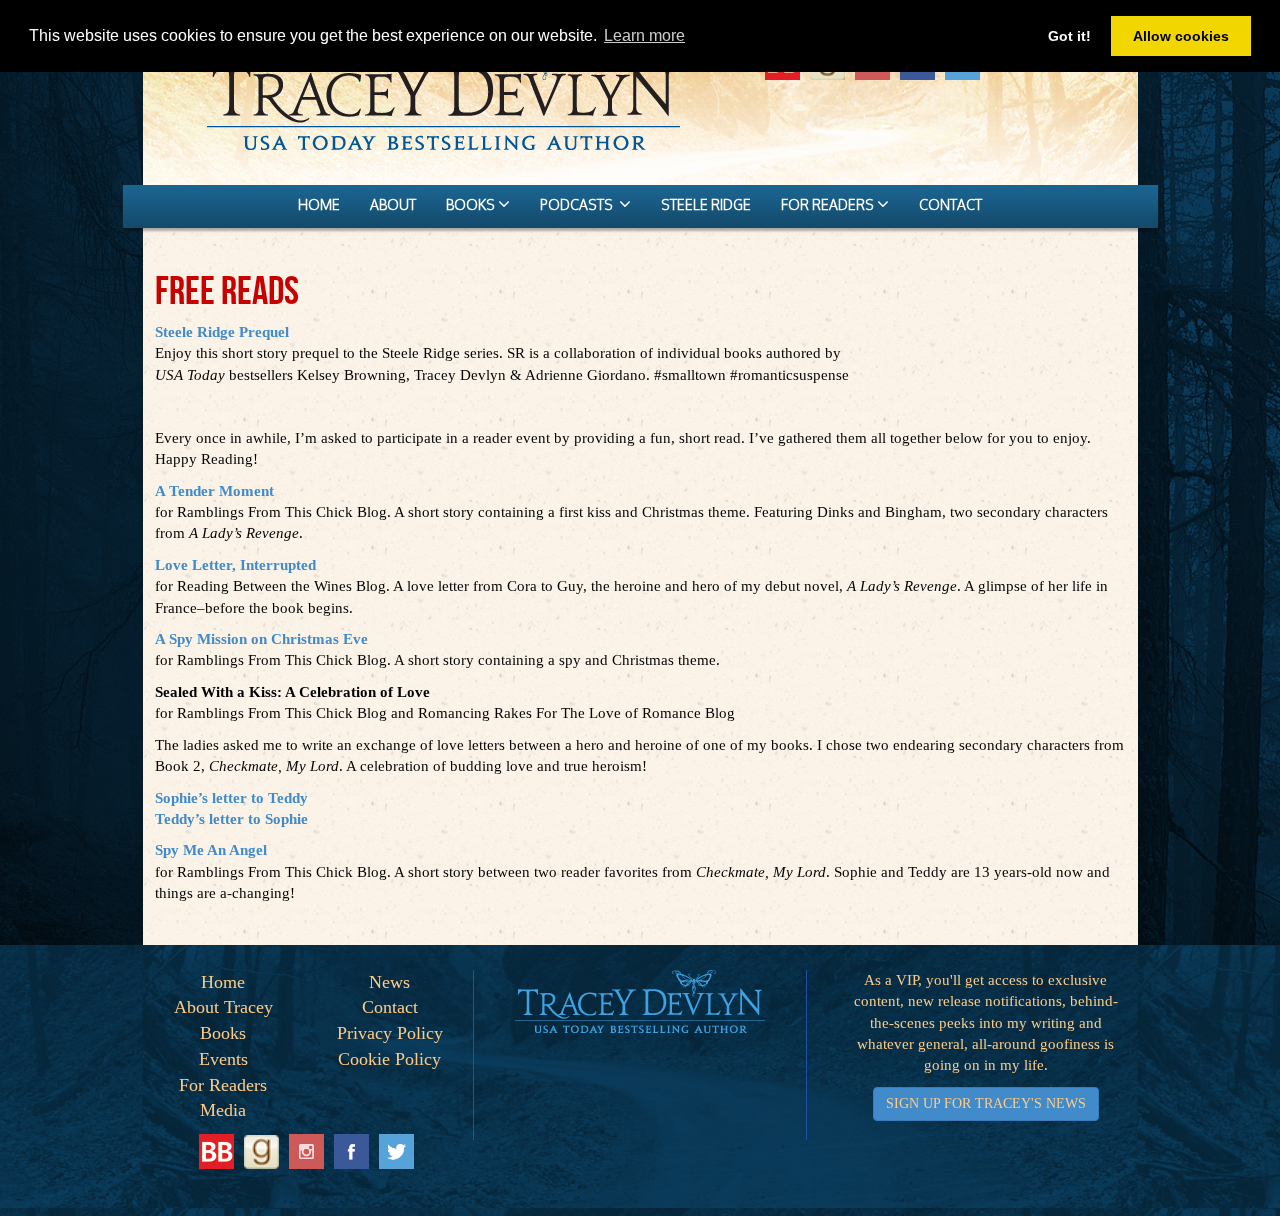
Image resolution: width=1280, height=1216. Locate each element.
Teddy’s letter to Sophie (231, 819)
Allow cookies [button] (1181, 36)
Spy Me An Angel (211, 850)
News (389, 982)
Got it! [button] (1069, 36)
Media (223, 1110)
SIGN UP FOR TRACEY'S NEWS (986, 1103)
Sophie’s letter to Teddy (231, 798)
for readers (829, 204)
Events (223, 1059)
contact (950, 204)
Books (223, 1033)
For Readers (223, 1085)
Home (223, 982)
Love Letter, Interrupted (235, 565)
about (393, 204)
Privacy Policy (390, 1033)
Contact (390, 1007)
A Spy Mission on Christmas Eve (261, 639)
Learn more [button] (644, 35)
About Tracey (223, 1007)
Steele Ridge (706, 204)
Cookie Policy (389, 1059)
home (319, 204)
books (472, 204)
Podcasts (579, 204)
